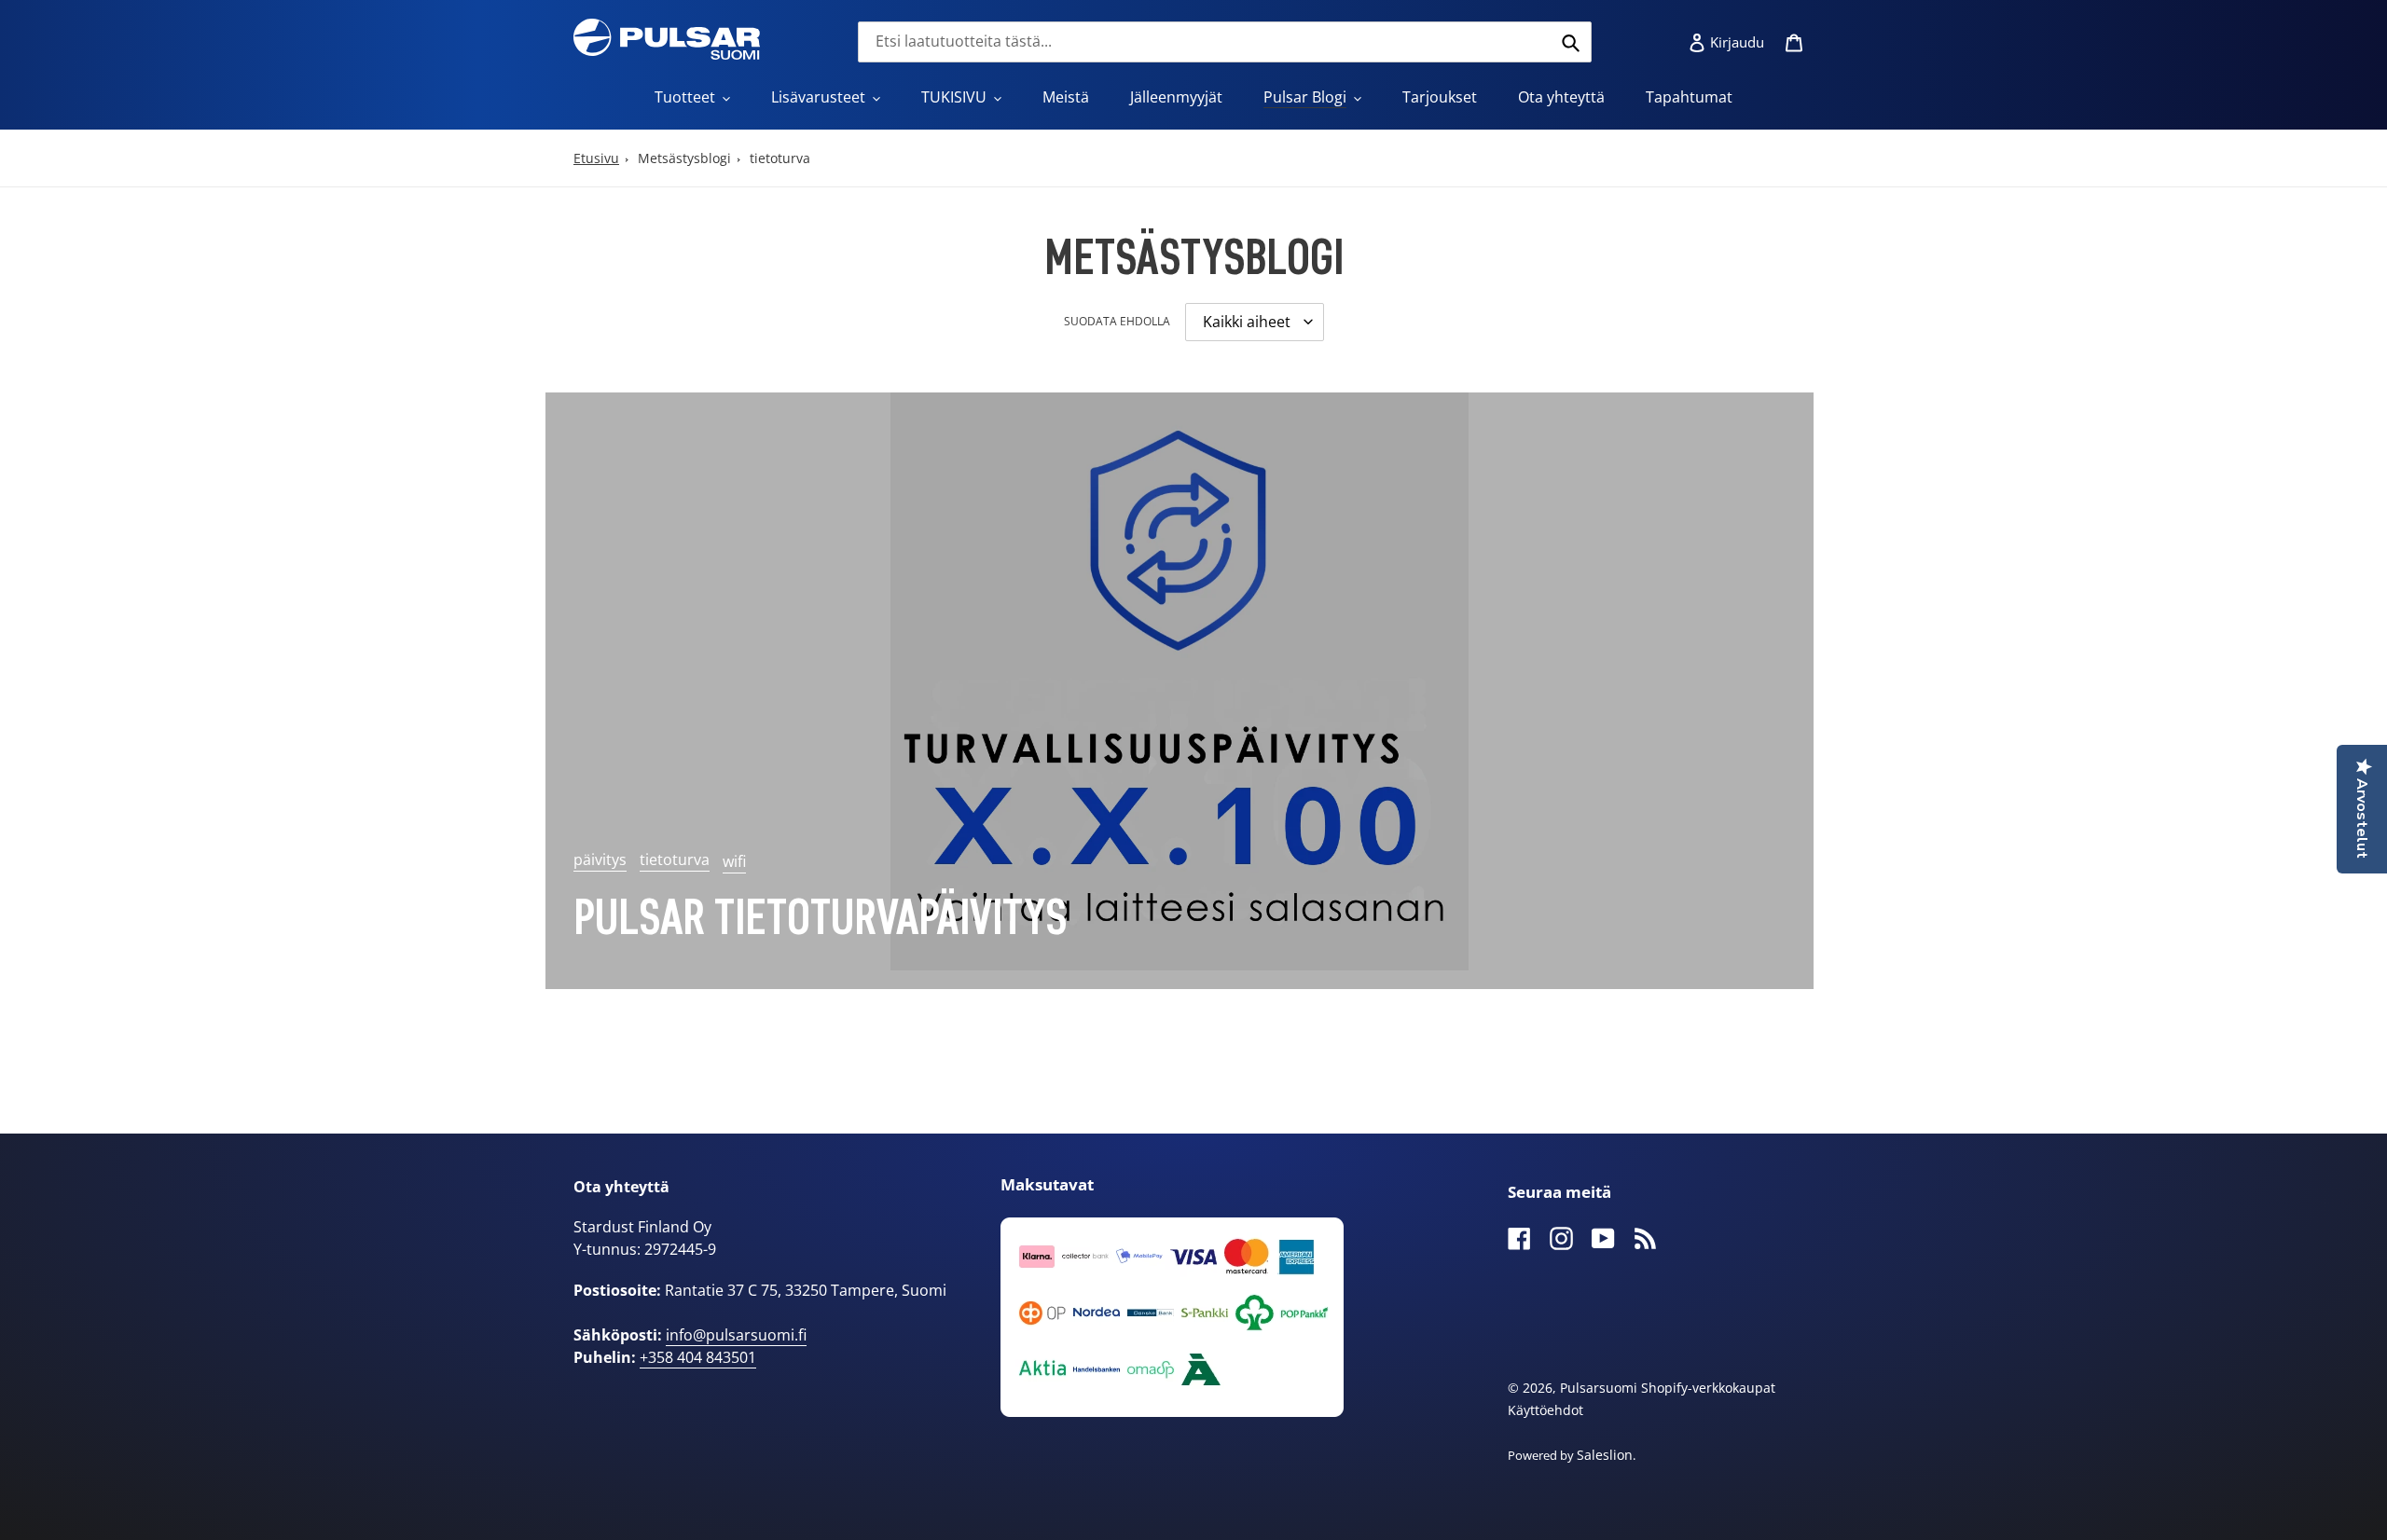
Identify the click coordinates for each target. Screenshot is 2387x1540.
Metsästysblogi (684, 158)
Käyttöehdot (1545, 1410)
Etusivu (596, 158)
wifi (734, 861)
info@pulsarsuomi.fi (736, 1335)
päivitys (600, 859)
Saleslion (1605, 1455)
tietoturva (780, 158)
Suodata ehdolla (1117, 321)
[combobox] (1225, 42)
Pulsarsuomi (1599, 1388)
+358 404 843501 (698, 1357)
